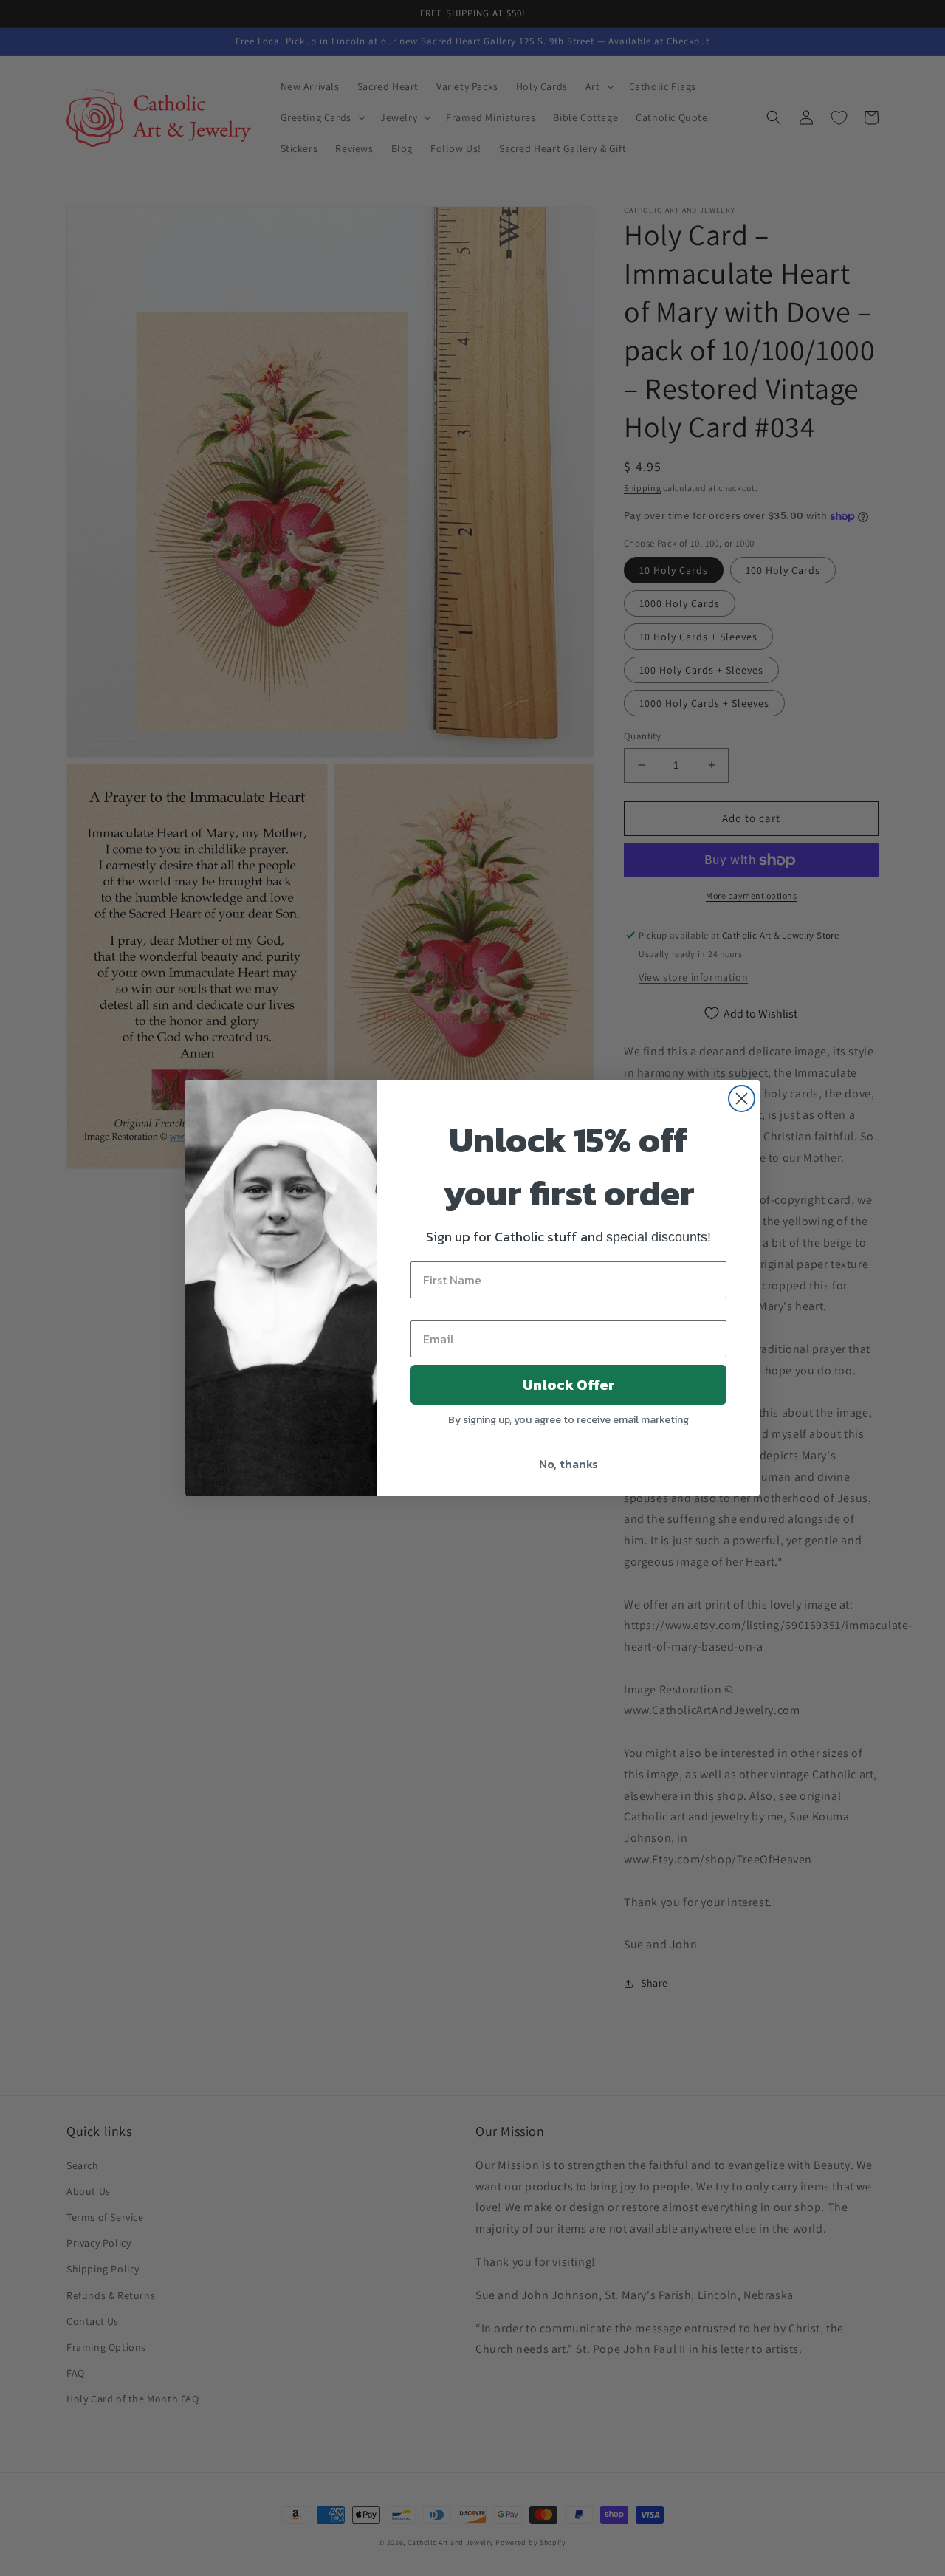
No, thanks (568, 1464)
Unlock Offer (569, 1385)
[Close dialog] (742, 1099)
